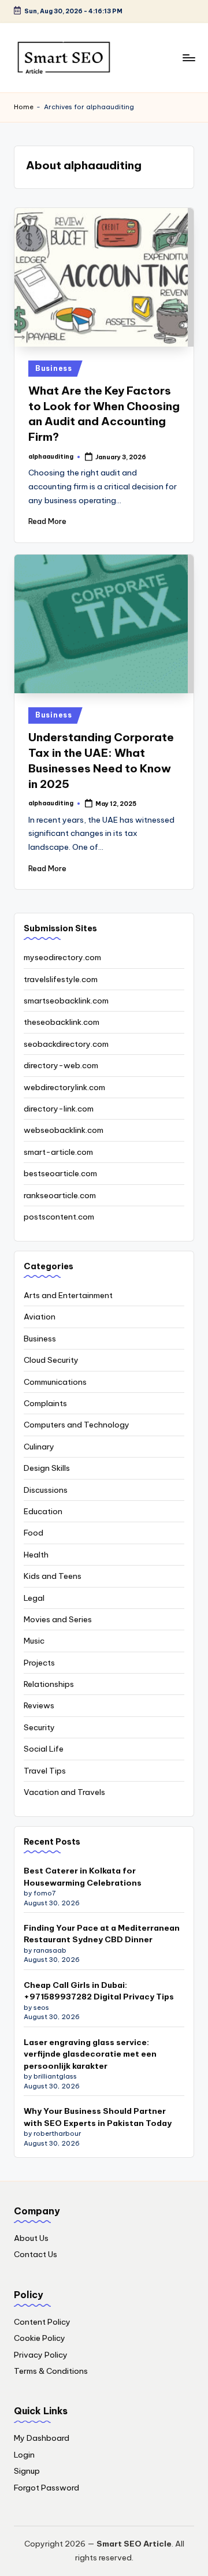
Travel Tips (45, 1771)
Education (43, 1511)
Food (34, 1533)
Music (34, 1641)
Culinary (39, 1447)
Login (24, 2455)
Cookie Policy (40, 2338)
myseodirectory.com (62, 957)
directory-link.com (59, 1109)
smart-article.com (58, 1152)
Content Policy (42, 2322)
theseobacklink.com (62, 1022)
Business (54, 368)
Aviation (40, 1317)
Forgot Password (47, 2488)
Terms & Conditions (51, 2371)
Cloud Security (51, 1360)
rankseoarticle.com (60, 1195)
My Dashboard (42, 2438)
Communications (55, 1382)
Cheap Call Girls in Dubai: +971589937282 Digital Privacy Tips (99, 1991)
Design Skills (47, 1468)
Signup (27, 2471)
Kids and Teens (53, 1576)
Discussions (46, 1490)
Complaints (45, 1403)
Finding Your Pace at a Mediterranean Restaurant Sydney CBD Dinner (102, 1934)
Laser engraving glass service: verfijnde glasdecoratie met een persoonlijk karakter (90, 2054)
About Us (31, 2238)
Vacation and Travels (64, 1792)
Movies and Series (58, 1619)
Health (36, 1555)
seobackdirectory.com (66, 1044)
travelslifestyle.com (61, 979)
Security (39, 1727)
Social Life (44, 1749)
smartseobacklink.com (66, 1001)
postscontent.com (59, 1217)
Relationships (49, 1684)
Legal (34, 1598)
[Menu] (188, 57)
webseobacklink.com (64, 1130)
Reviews (39, 1705)
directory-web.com (61, 1065)
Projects (39, 1663)
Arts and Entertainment (68, 1295)
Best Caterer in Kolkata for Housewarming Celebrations (83, 1876)
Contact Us (36, 2254)
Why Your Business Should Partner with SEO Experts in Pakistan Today (98, 2117)
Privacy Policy (41, 2355)
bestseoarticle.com (60, 1173)
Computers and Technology (77, 1425)
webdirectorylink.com (64, 1087)
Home (24, 107)
